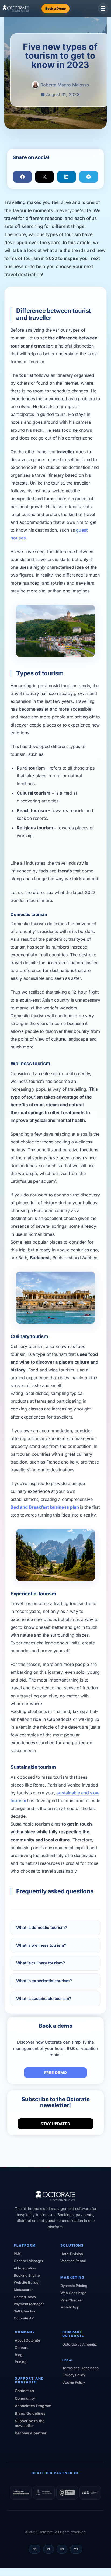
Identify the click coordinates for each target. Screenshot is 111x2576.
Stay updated (55, 2124)
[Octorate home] (16, 8)
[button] (22, 177)
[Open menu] (103, 9)
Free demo (56, 2073)
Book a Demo (55, 8)
